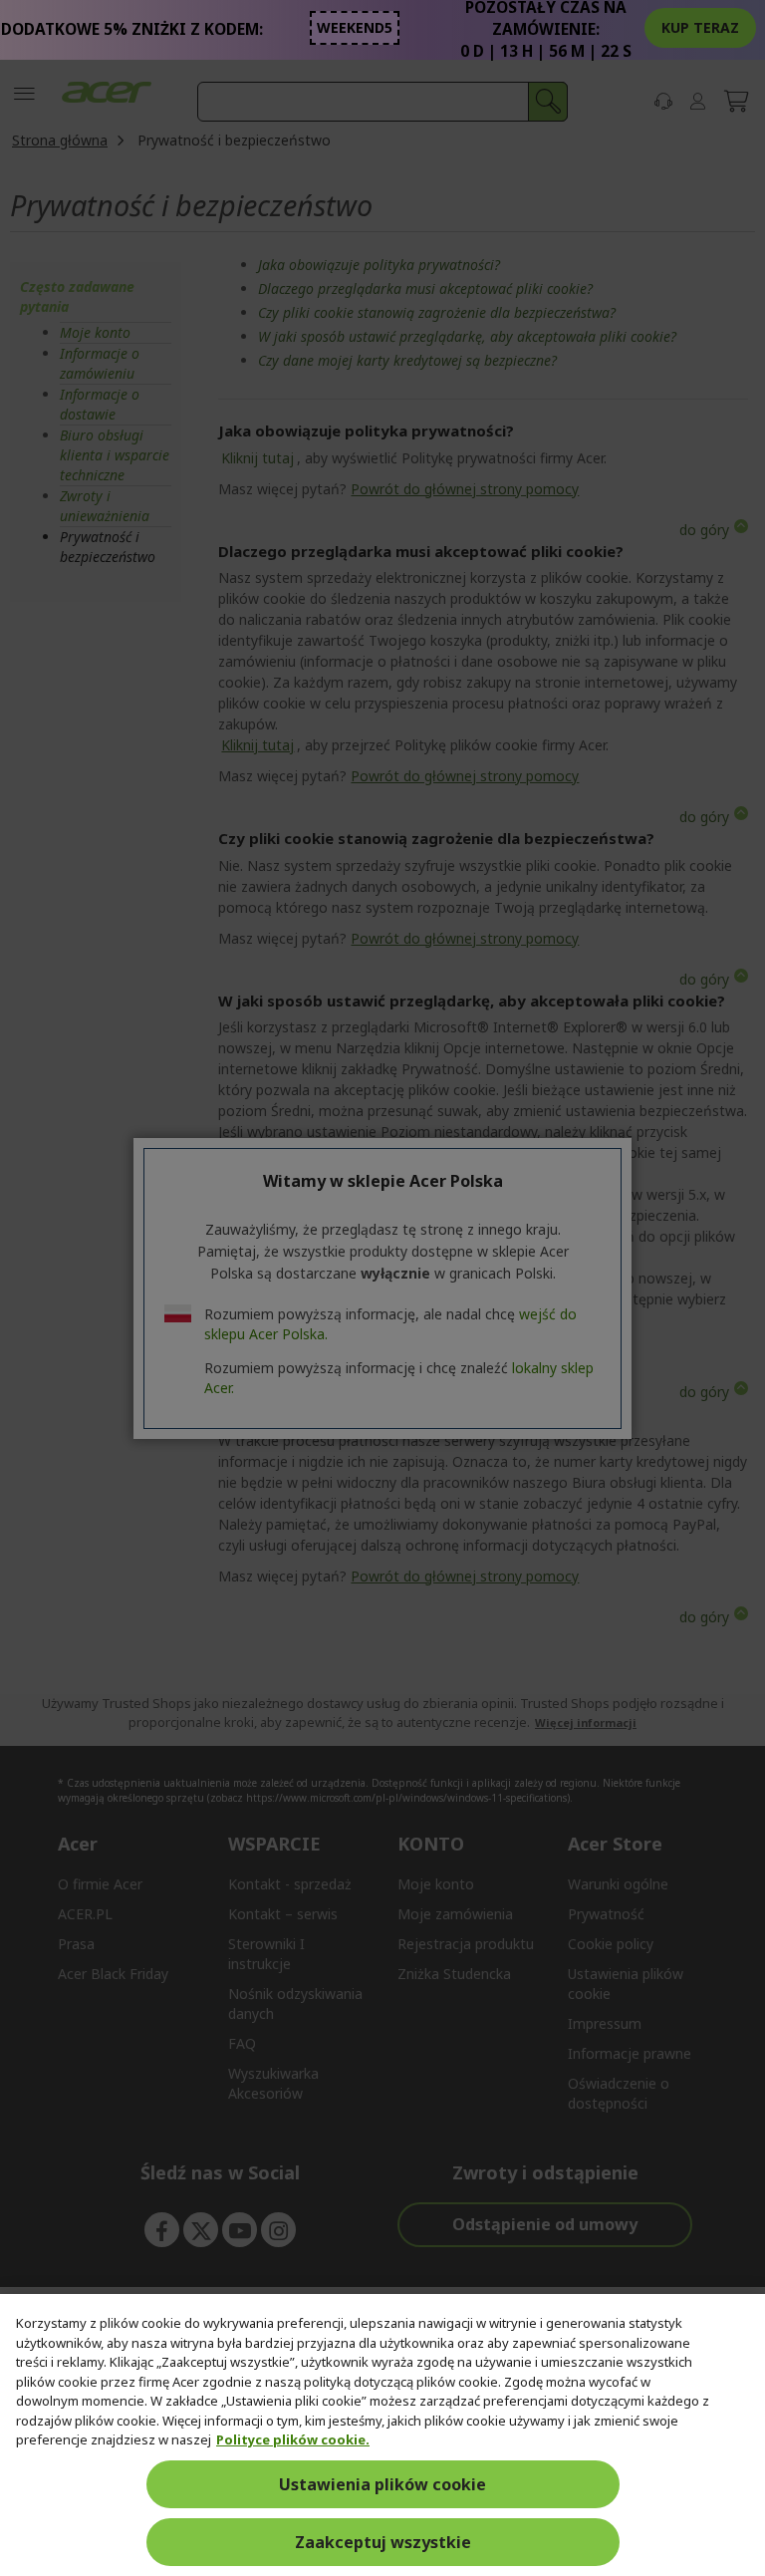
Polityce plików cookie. (293, 2439)
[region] (382, 2435)
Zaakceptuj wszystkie (383, 2542)
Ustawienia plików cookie (382, 2484)
